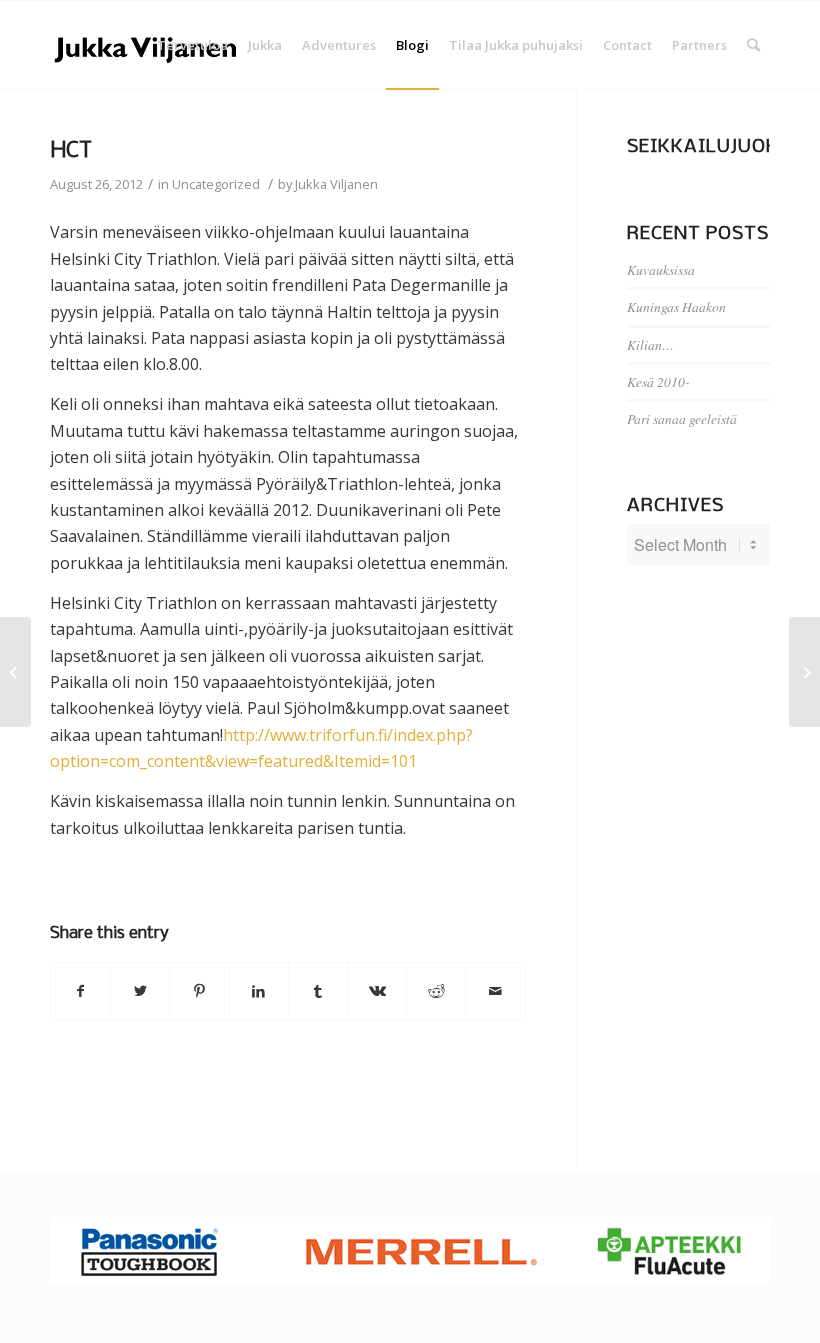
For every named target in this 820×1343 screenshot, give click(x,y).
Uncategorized (216, 184)
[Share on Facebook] (80, 991)
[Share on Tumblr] (318, 991)
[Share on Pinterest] (199, 991)
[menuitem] (192, 45)
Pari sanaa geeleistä (682, 418)
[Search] (753, 45)
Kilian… (650, 344)
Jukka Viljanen (336, 184)
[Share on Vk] (377, 991)
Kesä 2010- (658, 381)
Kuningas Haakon (676, 306)
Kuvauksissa (661, 269)
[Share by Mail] (495, 991)
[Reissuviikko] (15, 672)
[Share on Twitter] (140, 991)
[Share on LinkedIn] (259, 991)
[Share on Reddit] (436, 991)
